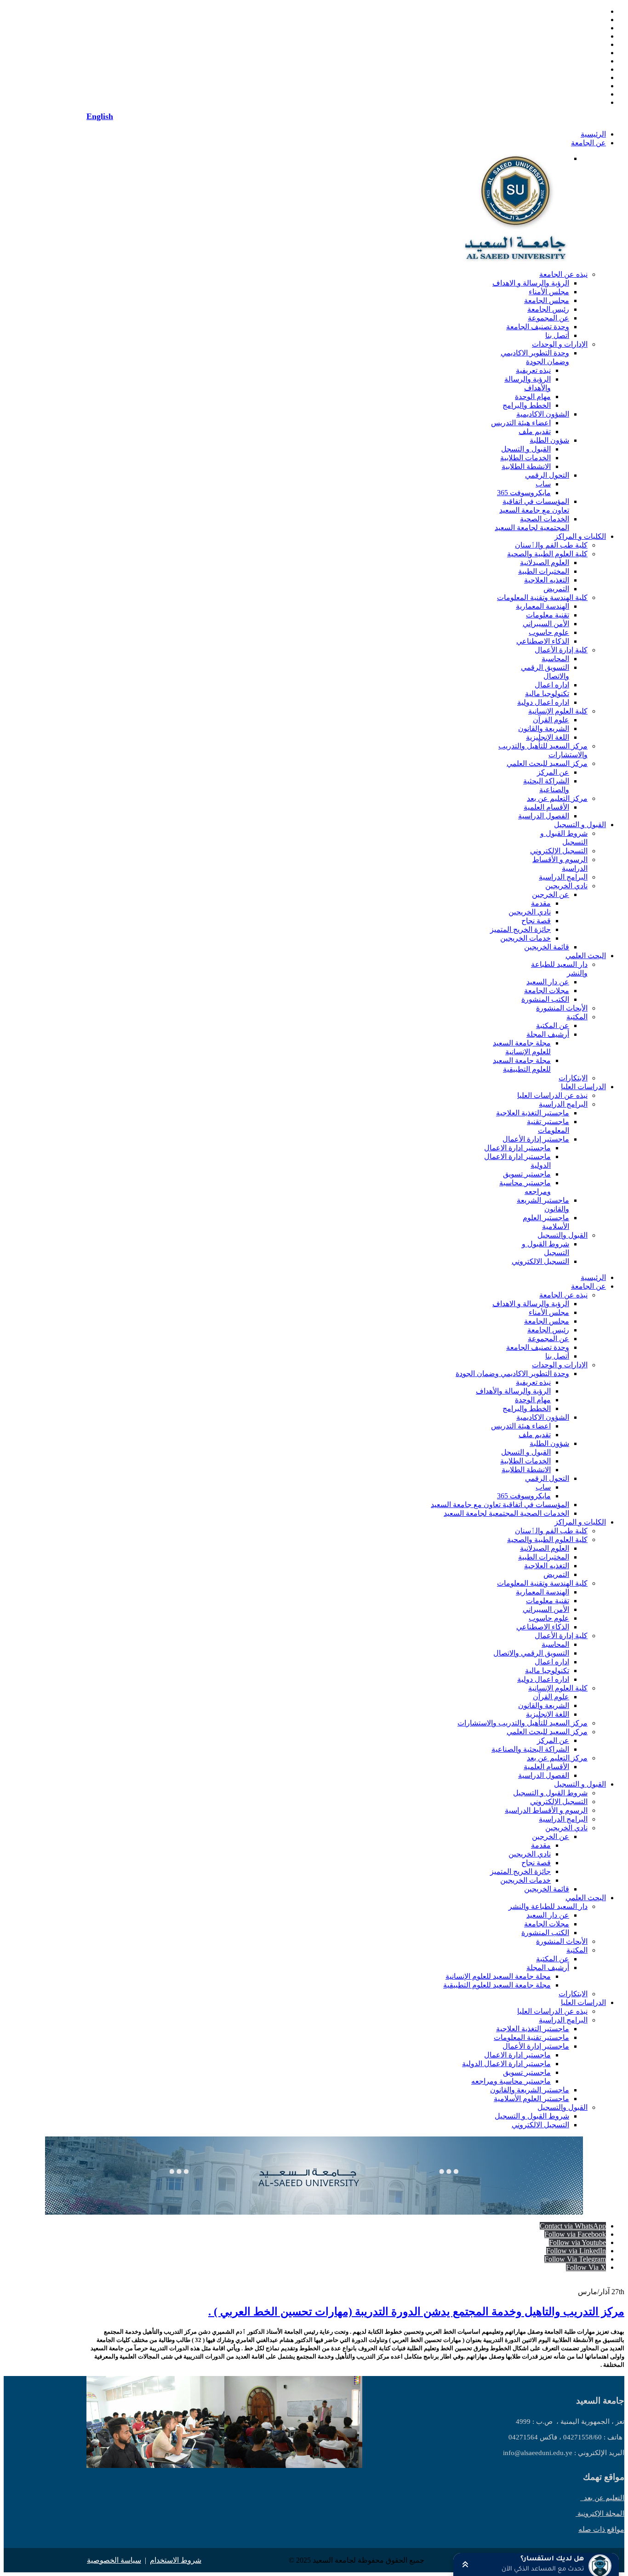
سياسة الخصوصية (114, 2560)
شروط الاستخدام (176, 2560)
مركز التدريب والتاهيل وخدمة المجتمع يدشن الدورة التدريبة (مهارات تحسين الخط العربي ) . (416, 2312)
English (100, 116)
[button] (536, 2565)
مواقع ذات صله (601, 2529)
